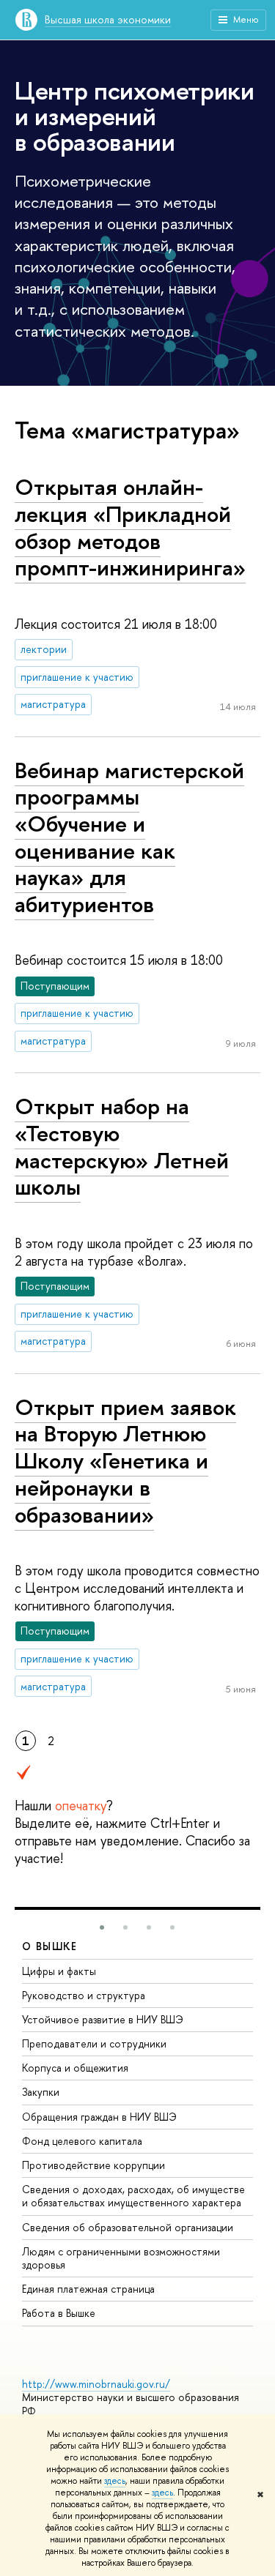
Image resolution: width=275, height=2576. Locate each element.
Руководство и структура (84, 1995)
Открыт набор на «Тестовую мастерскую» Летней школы (122, 1146)
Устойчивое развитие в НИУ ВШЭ (103, 2019)
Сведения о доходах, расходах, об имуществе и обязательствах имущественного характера (133, 2196)
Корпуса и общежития (75, 2068)
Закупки (41, 2092)
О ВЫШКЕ (50, 1946)
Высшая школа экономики (108, 19)
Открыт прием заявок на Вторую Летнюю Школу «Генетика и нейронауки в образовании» (125, 1461)
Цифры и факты (59, 1971)
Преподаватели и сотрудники (94, 2043)
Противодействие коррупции (93, 2165)
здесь (115, 2481)
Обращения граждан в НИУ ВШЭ (99, 2117)
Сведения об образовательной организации (128, 2227)
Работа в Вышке (59, 2313)
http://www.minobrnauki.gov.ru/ (96, 2384)
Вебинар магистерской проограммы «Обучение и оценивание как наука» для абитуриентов (129, 837)
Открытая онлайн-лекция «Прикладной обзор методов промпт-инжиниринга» (130, 527)
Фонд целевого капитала (82, 2141)
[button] (102, 1927)
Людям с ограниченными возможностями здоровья (121, 2258)
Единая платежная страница (88, 2289)
